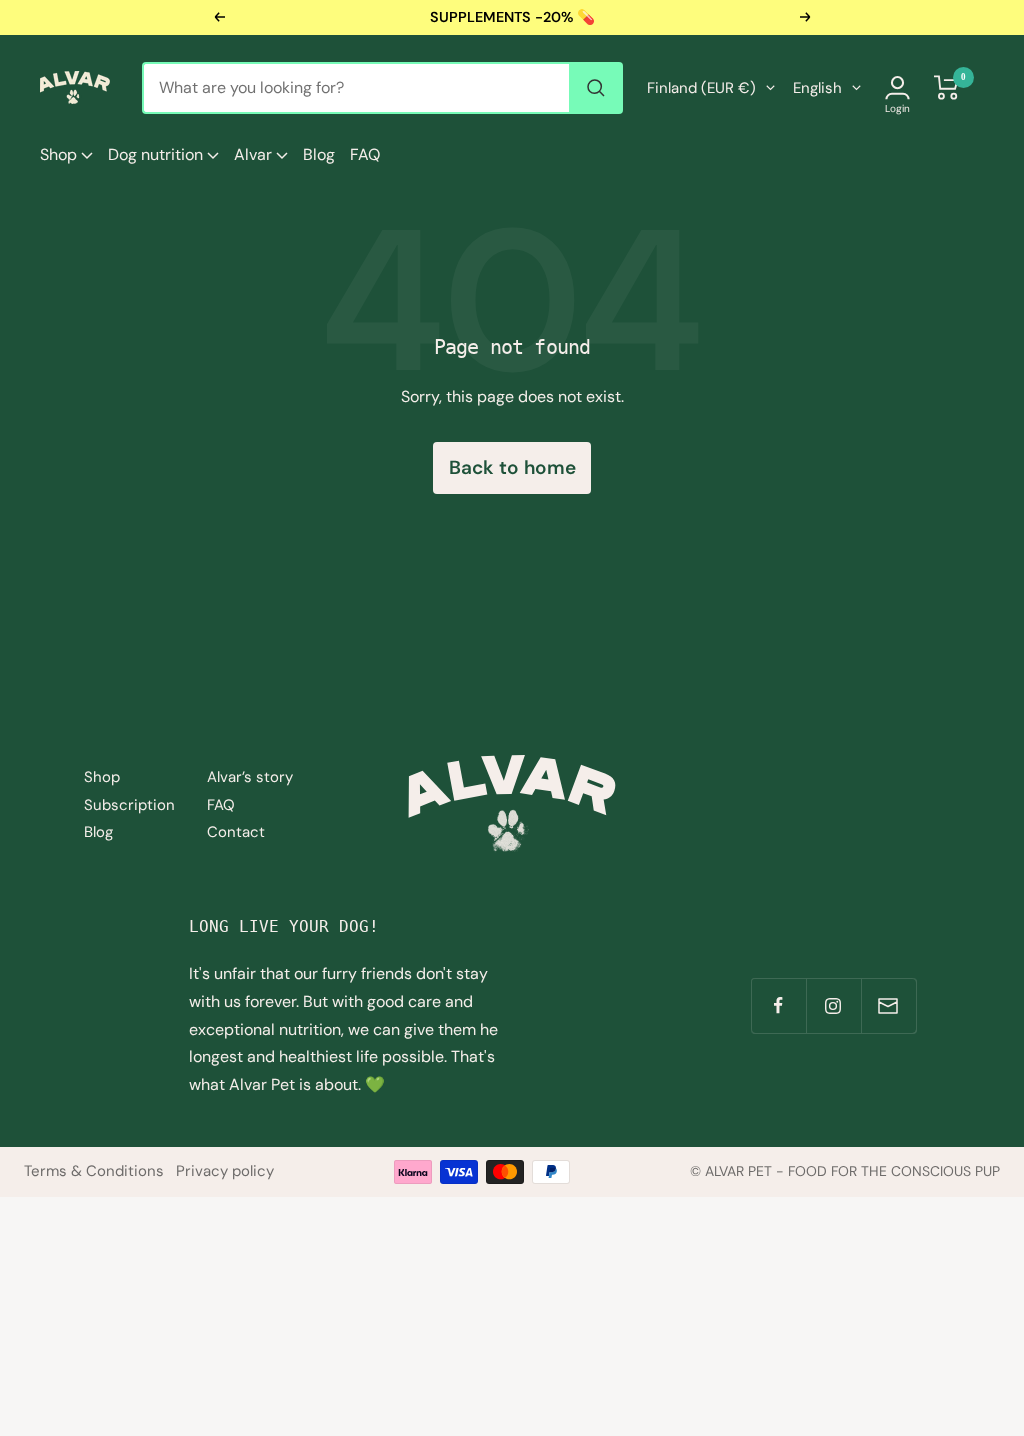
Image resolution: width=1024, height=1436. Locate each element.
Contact (236, 832)
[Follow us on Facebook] (778, 1005)
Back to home (512, 467)
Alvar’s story (250, 777)
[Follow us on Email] (888, 1005)
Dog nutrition (157, 154)
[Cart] (947, 87)
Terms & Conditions (94, 1171)
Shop (60, 154)
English (817, 88)
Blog (319, 154)
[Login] (897, 87)
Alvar (255, 154)
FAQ (365, 154)
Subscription (129, 805)
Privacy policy (225, 1171)
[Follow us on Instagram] (833, 1005)
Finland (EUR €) (701, 88)
